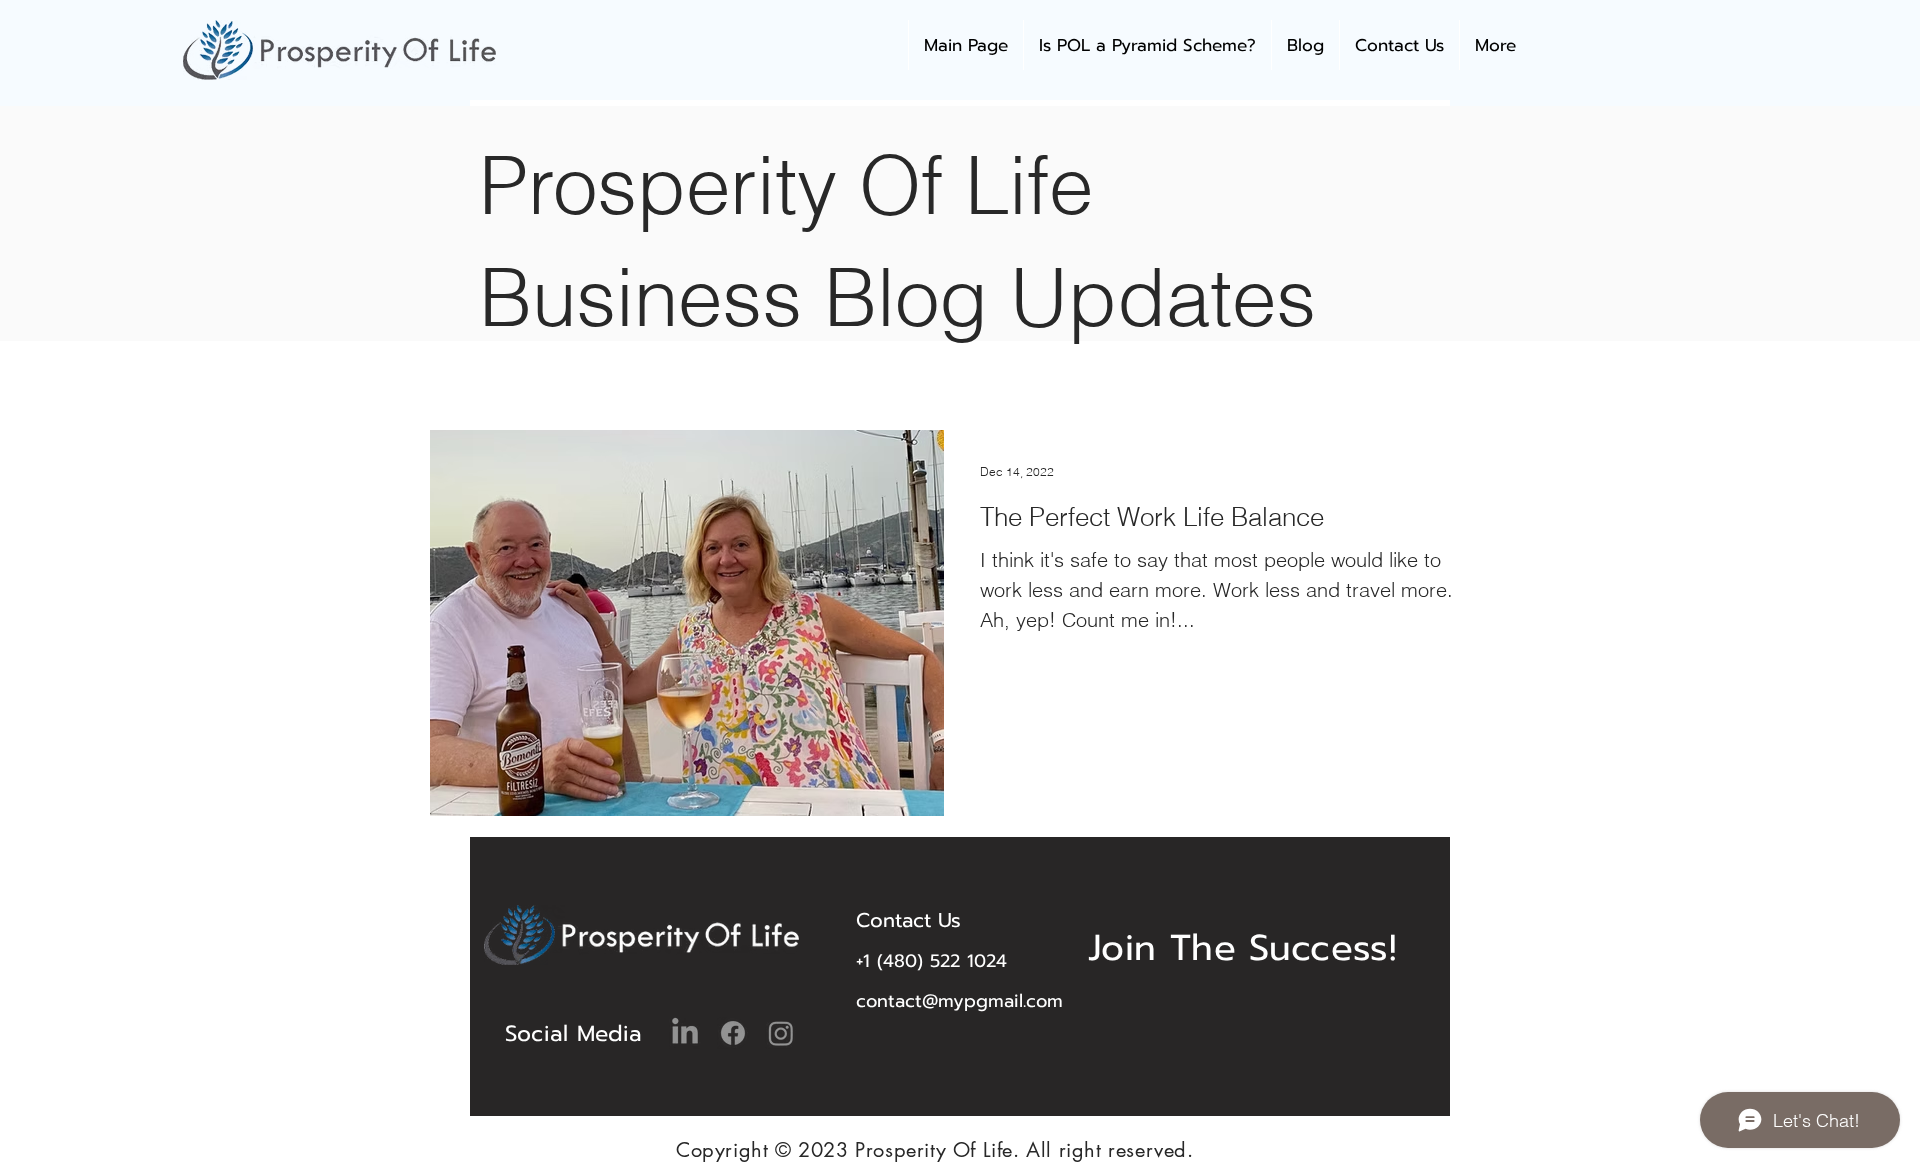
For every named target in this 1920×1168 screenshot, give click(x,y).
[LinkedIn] (685, 1033)
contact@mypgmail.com (959, 1001)
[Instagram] (781, 1033)
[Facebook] (733, 1033)
